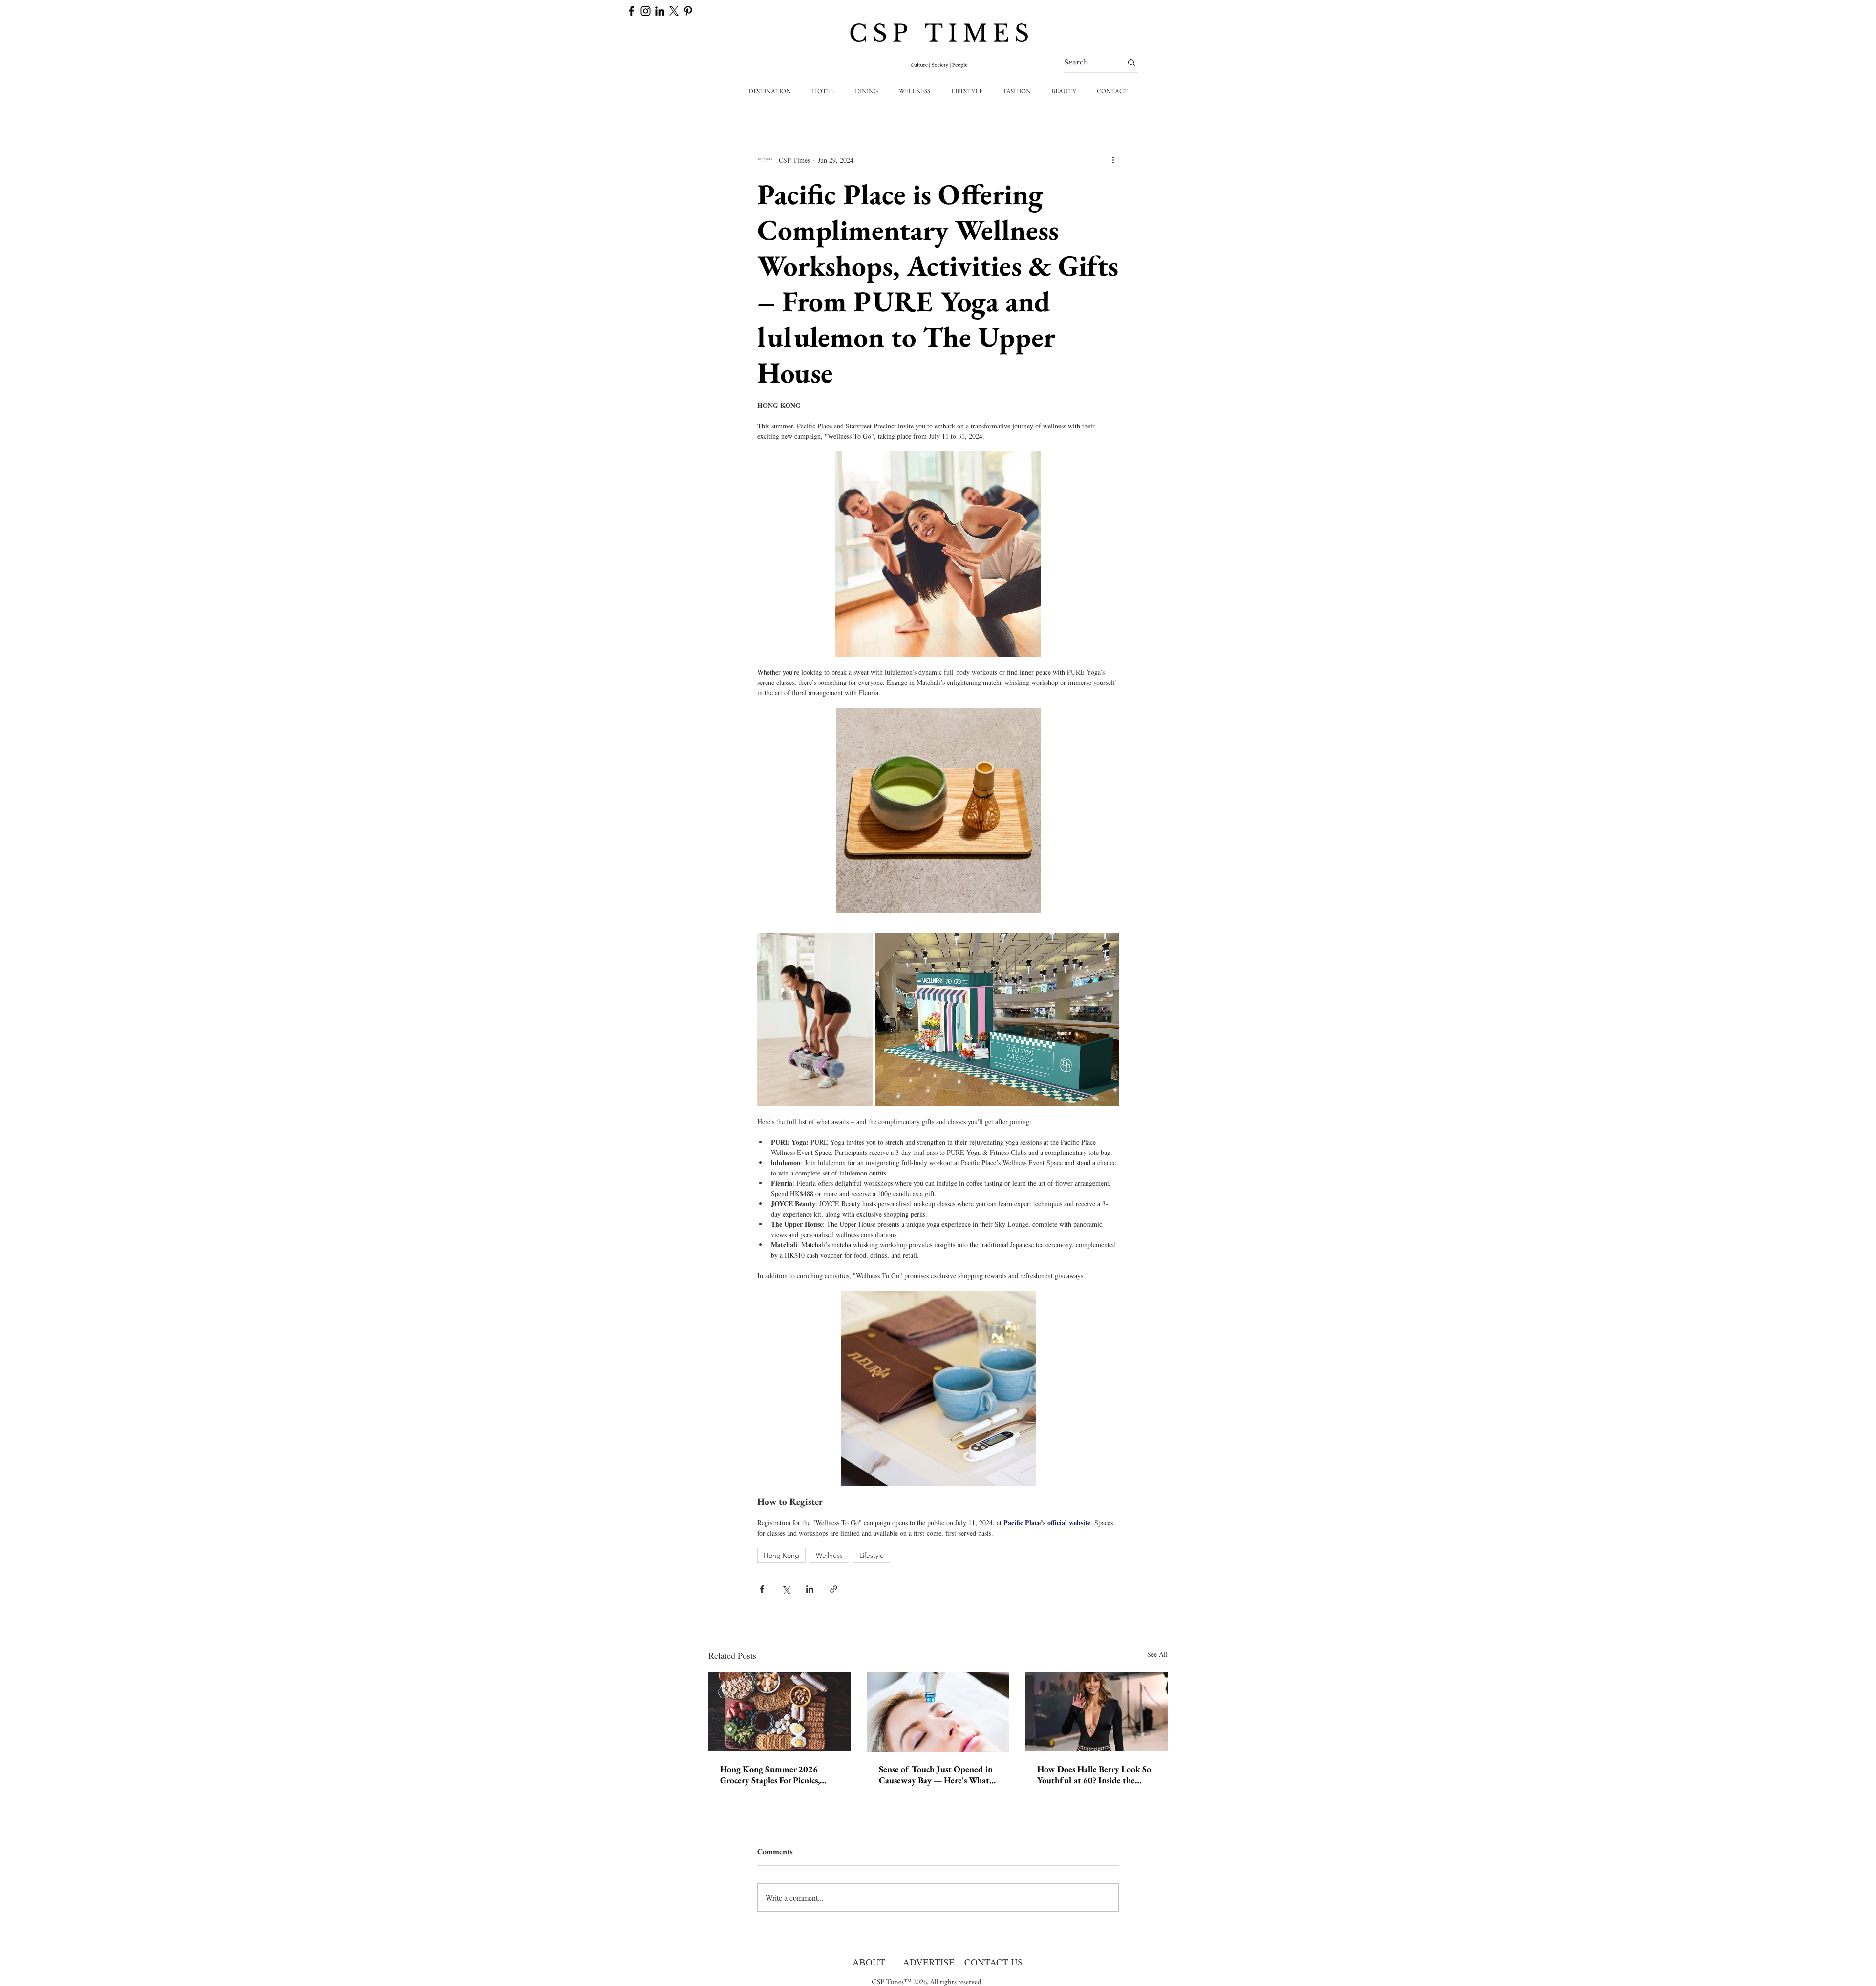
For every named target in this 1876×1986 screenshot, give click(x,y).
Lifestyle (872, 1555)
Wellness (829, 1555)
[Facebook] (631, 11)
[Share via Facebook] (762, 1589)
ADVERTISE (929, 1962)
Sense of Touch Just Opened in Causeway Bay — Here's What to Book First (936, 1774)
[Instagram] (646, 11)
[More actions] (1113, 160)
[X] (674, 11)
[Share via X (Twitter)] (786, 1589)
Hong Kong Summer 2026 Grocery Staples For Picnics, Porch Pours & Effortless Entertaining (770, 1774)
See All (1157, 1654)
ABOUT (869, 1962)
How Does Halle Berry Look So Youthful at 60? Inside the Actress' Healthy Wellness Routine (1094, 1774)
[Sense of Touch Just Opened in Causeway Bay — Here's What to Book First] (938, 1712)
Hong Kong (781, 1555)
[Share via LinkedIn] (810, 1589)
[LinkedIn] (660, 11)
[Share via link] (834, 1589)
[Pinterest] (688, 11)
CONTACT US (994, 1962)
